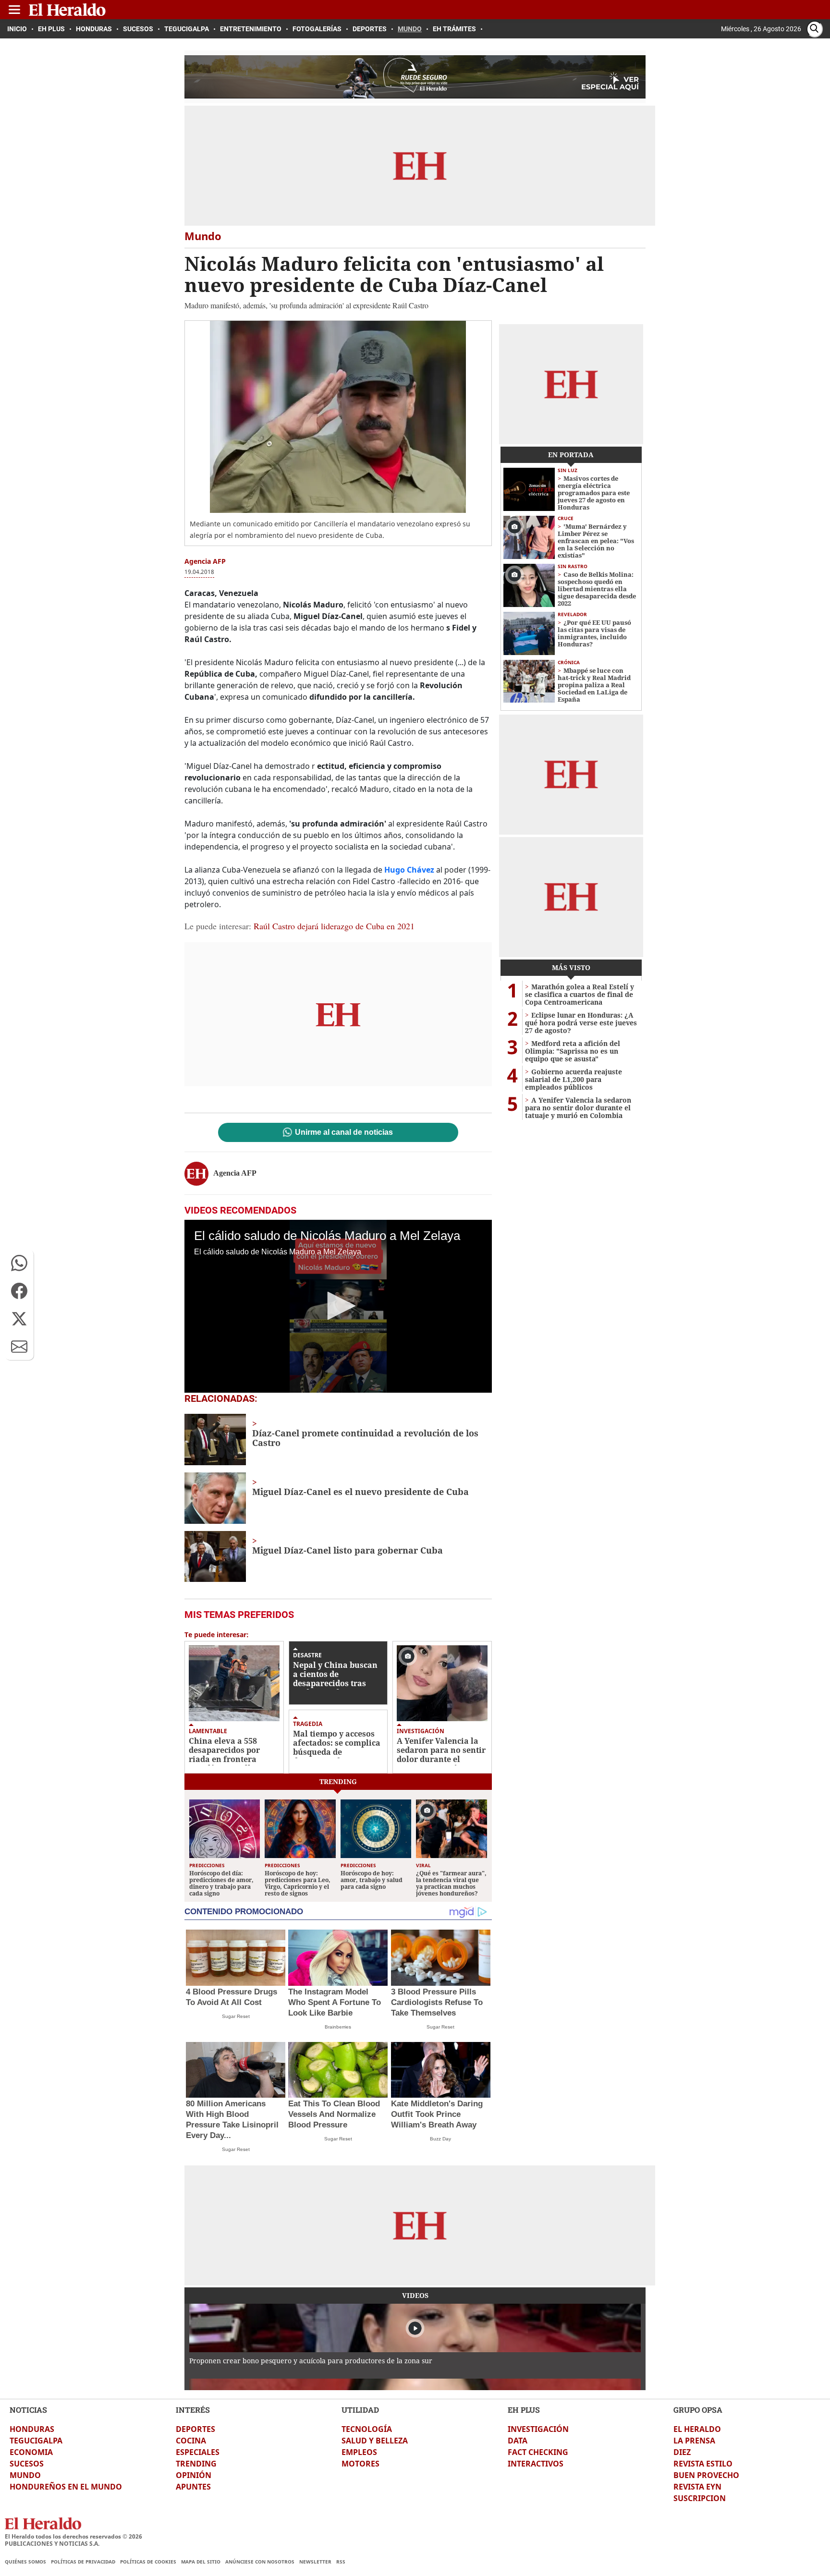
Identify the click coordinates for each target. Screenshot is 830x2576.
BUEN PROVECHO (706, 2475)
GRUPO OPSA (698, 2410)
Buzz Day (440, 2139)
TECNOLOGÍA (367, 2429)
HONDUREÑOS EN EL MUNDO (66, 2487)
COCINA (191, 2441)
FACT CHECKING (538, 2452)
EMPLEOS (359, 2452)
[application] (338, 1306)
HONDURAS (32, 2429)
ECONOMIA (31, 2452)
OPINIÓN (194, 2475)
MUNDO (25, 2475)
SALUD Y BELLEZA (375, 2441)
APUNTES (193, 2487)
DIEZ (682, 2452)
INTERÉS (193, 2410)
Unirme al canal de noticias (344, 1132)
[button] (19, 1263)
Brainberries (338, 2027)
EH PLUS (524, 2410)
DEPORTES (195, 2429)
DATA (518, 2441)
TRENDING (196, 2464)
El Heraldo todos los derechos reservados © (73, 2536)
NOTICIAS (28, 2410)
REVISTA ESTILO (703, 2464)
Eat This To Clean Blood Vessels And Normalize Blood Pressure (334, 2114)
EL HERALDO (697, 2429)
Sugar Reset (236, 2016)
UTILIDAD (360, 2410)
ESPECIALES (198, 2452)
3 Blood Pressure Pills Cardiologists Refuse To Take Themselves (437, 2002)
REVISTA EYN (697, 2487)
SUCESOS (27, 2464)
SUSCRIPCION (700, 2498)
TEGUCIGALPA (36, 2441)
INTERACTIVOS (536, 2464)
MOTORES (360, 2464)
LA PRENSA (694, 2441)
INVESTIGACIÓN (538, 2429)
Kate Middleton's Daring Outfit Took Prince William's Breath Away (437, 2114)
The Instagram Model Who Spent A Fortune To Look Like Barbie (335, 2002)
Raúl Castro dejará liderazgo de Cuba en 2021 (334, 926)
